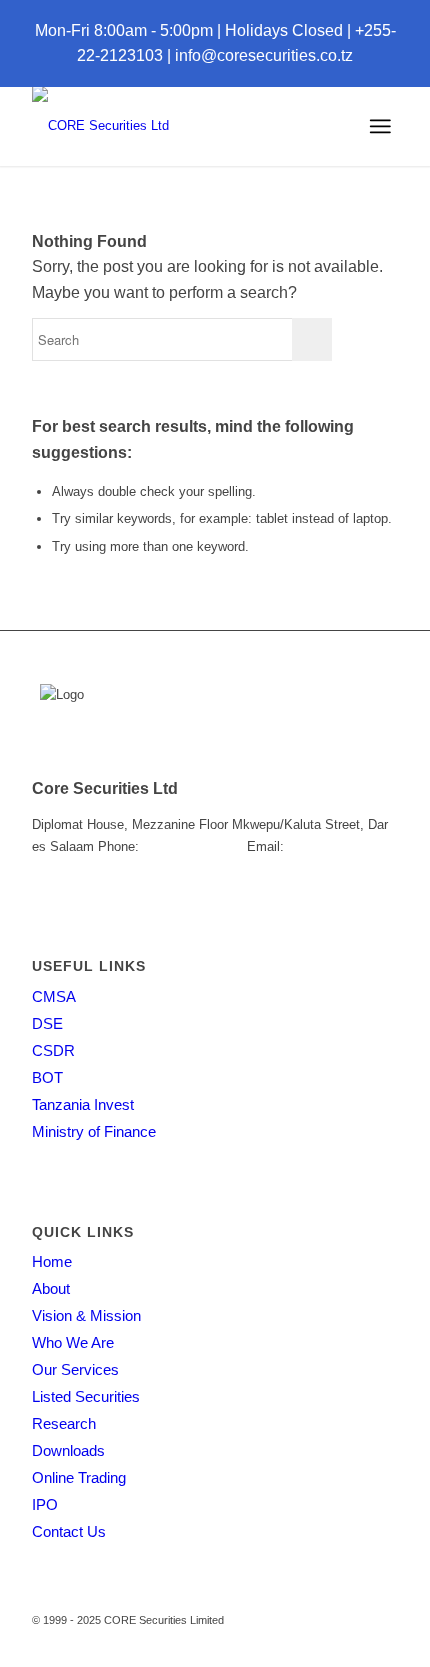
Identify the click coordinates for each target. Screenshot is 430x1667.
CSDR (53, 1050)
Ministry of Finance (94, 1131)
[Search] (308, 126)
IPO (45, 1504)
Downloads (68, 1450)
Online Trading (79, 1477)
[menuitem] (308, 126)
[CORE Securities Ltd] (178, 126)
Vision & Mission (86, 1315)
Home (52, 1261)
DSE (47, 1023)
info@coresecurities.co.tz (264, 55)
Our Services (75, 1369)
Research (64, 1423)
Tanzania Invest (83, 1104)
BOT (47, 1077)
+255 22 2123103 (193, 846)
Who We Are (73, 1342)
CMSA (54, 996)
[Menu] (380, 126)
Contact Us (69, 1531)
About (51, 1288)
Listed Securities (86, 1396)
